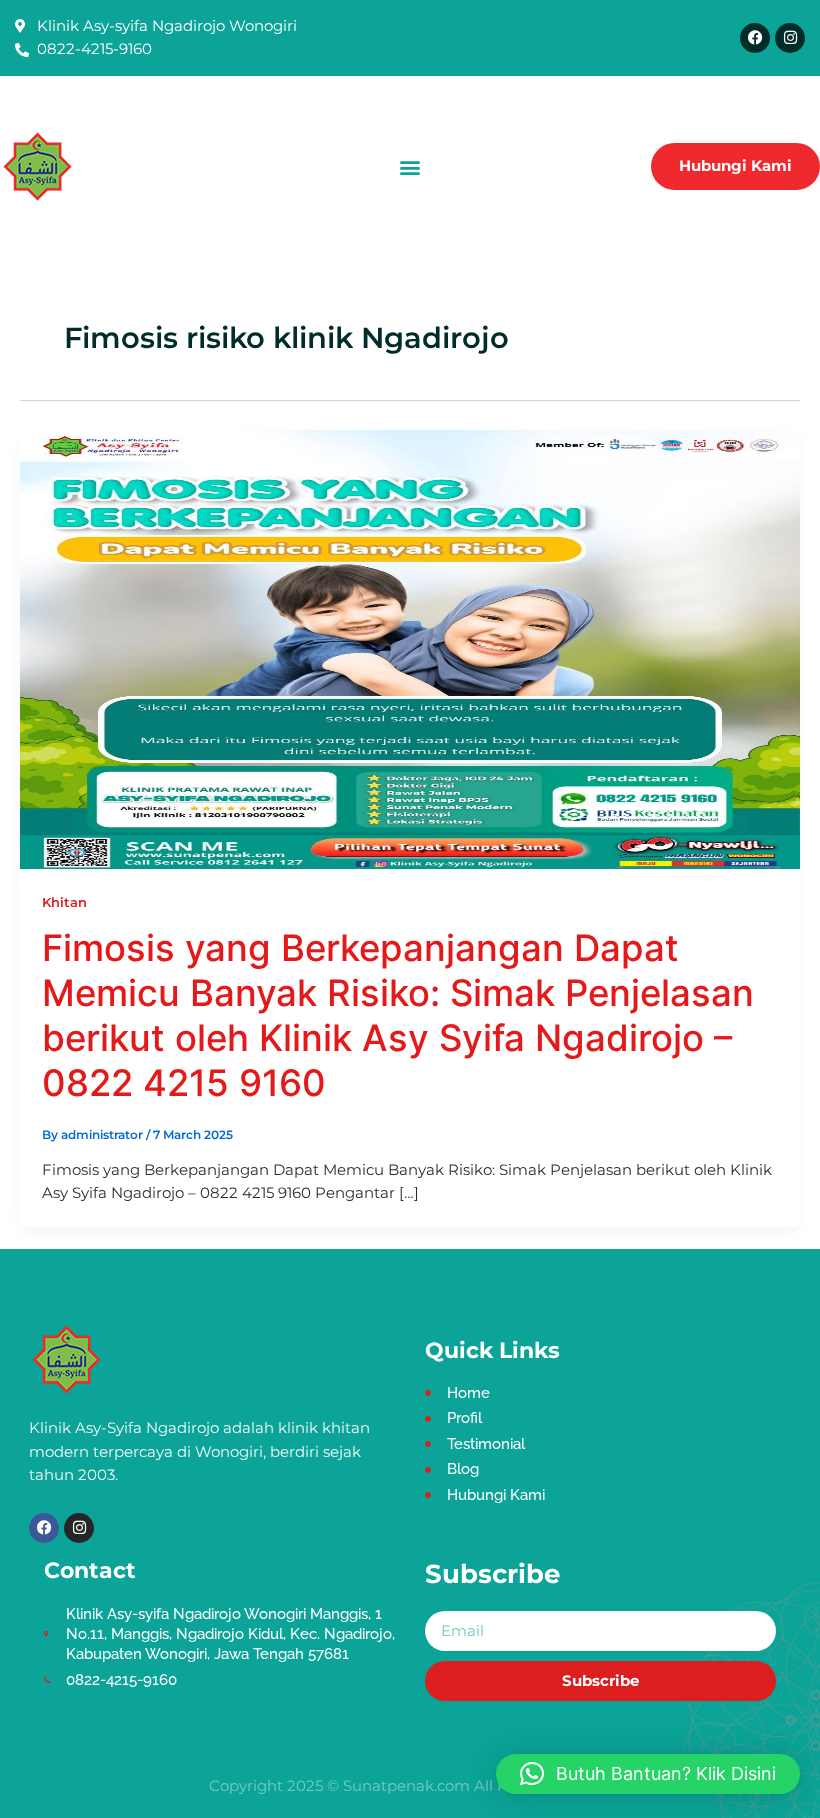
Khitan (64, 902)
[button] (410, 166)
